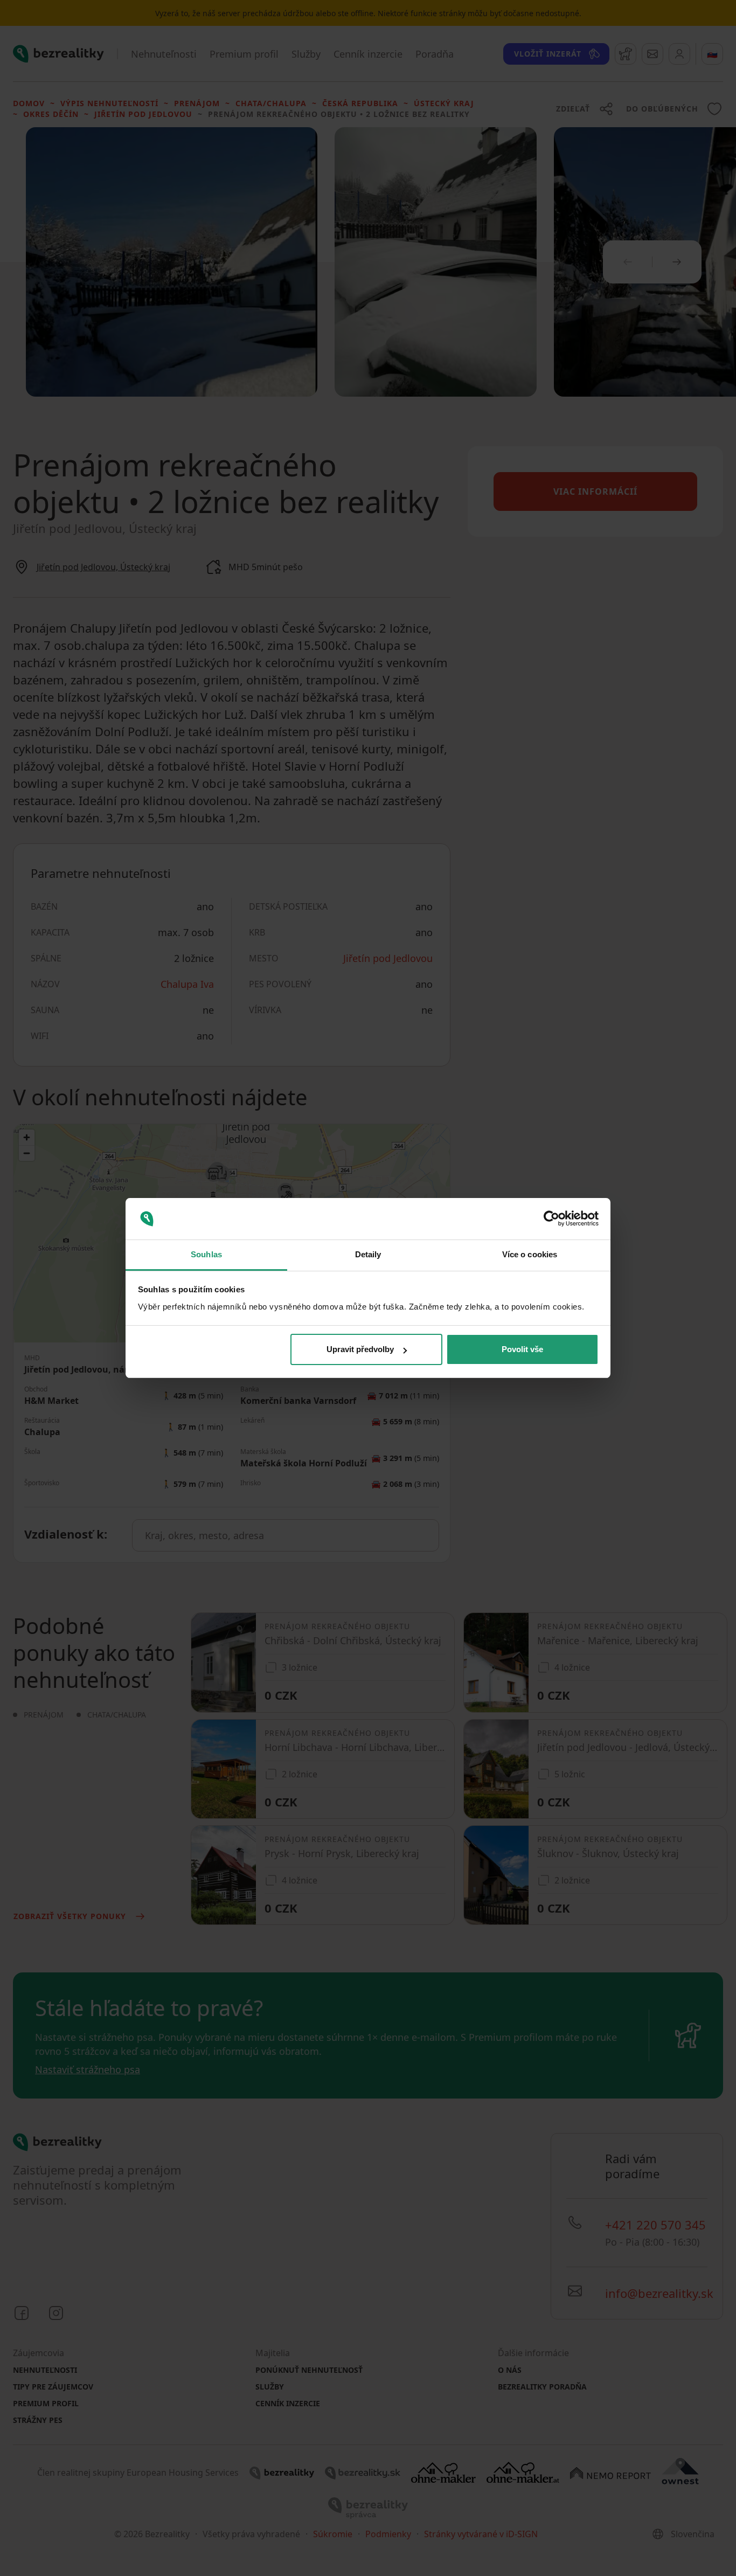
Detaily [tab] (368, 1254)
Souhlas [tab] (206, 1254)
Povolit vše (522, 1349)
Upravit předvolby (360, 1349)
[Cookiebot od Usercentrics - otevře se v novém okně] (551, 1219)
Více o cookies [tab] (530, 1254)
